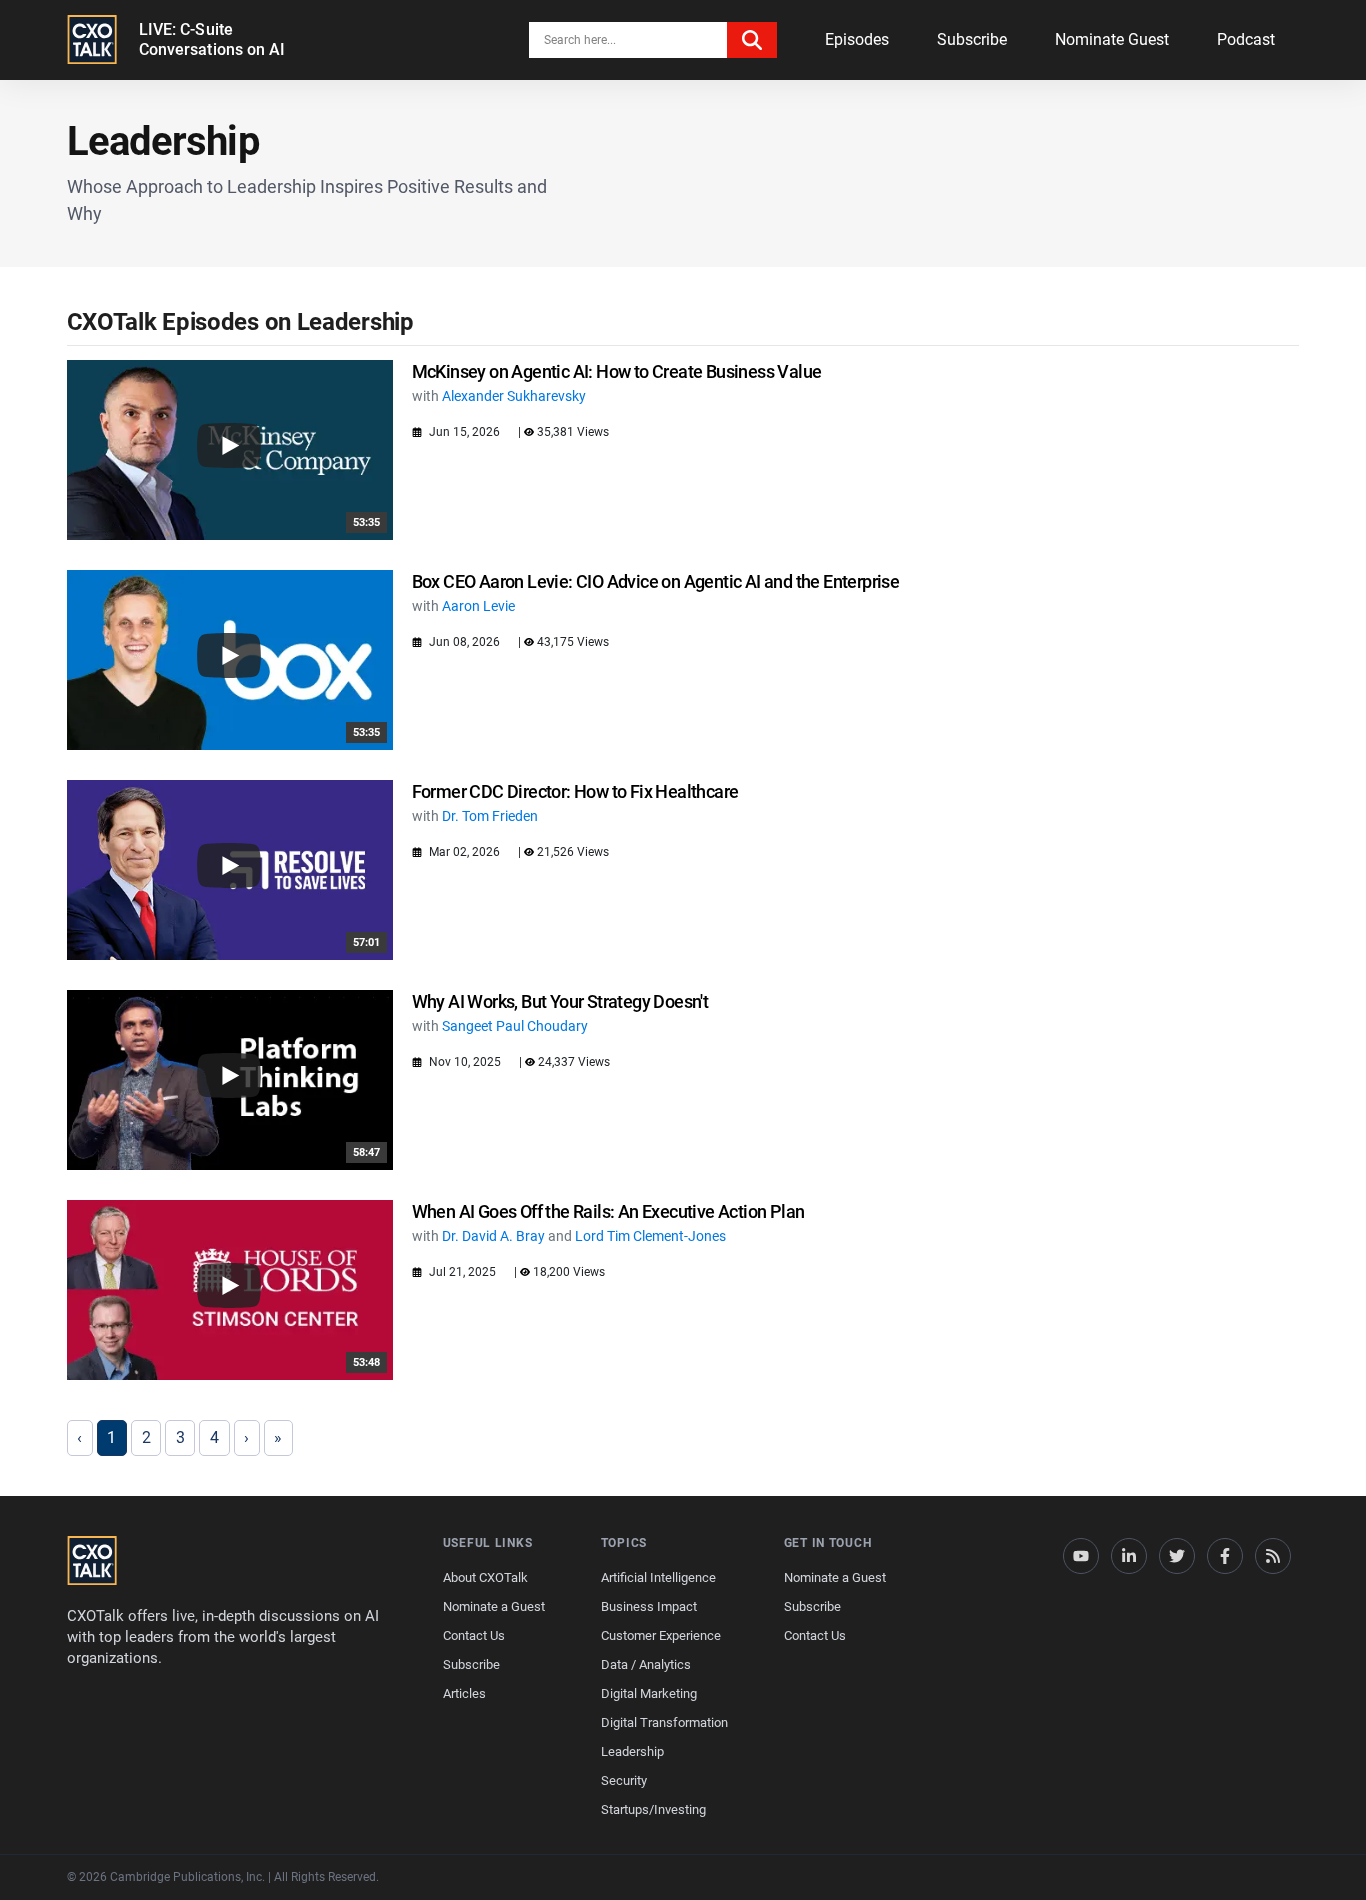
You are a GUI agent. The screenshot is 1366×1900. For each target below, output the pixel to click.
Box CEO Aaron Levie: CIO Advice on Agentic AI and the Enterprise (656, 581)
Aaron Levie (478, 606)
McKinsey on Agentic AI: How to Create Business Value (617, 371)
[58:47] (230, 1078)
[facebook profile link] (1225, 1556)
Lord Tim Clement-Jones (650, 1236)
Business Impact (649, 1606)
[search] (752, 40)
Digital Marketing (649, 1693)
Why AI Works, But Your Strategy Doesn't (560, 1001)
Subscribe (972, 39)
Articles (464, 1693)
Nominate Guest (1112, 39)
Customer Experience (661, 1635)
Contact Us (474, 1635)
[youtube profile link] (1081, 1556)
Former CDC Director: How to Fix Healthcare (575, 791)
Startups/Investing (653, 1809)
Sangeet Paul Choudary (515, 1026)
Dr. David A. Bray (493, 1236)
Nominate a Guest (494, 1606)
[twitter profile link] (1177, 1556)
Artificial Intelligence (658, 1577)
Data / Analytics (646, 1664)
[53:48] (230, 1288)
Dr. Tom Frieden (490, 816)
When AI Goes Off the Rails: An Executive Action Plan (608, 1211)
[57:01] (230, 868)
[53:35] (230, 448)
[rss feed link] (1273, 1556)
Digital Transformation (664, 1722)
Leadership (632, 1751)
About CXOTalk (485, 1577)
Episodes (857, 39)
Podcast (1246, 39)
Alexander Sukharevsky (514, 396)
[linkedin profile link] (1129, 1556)
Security (624, 1780)
